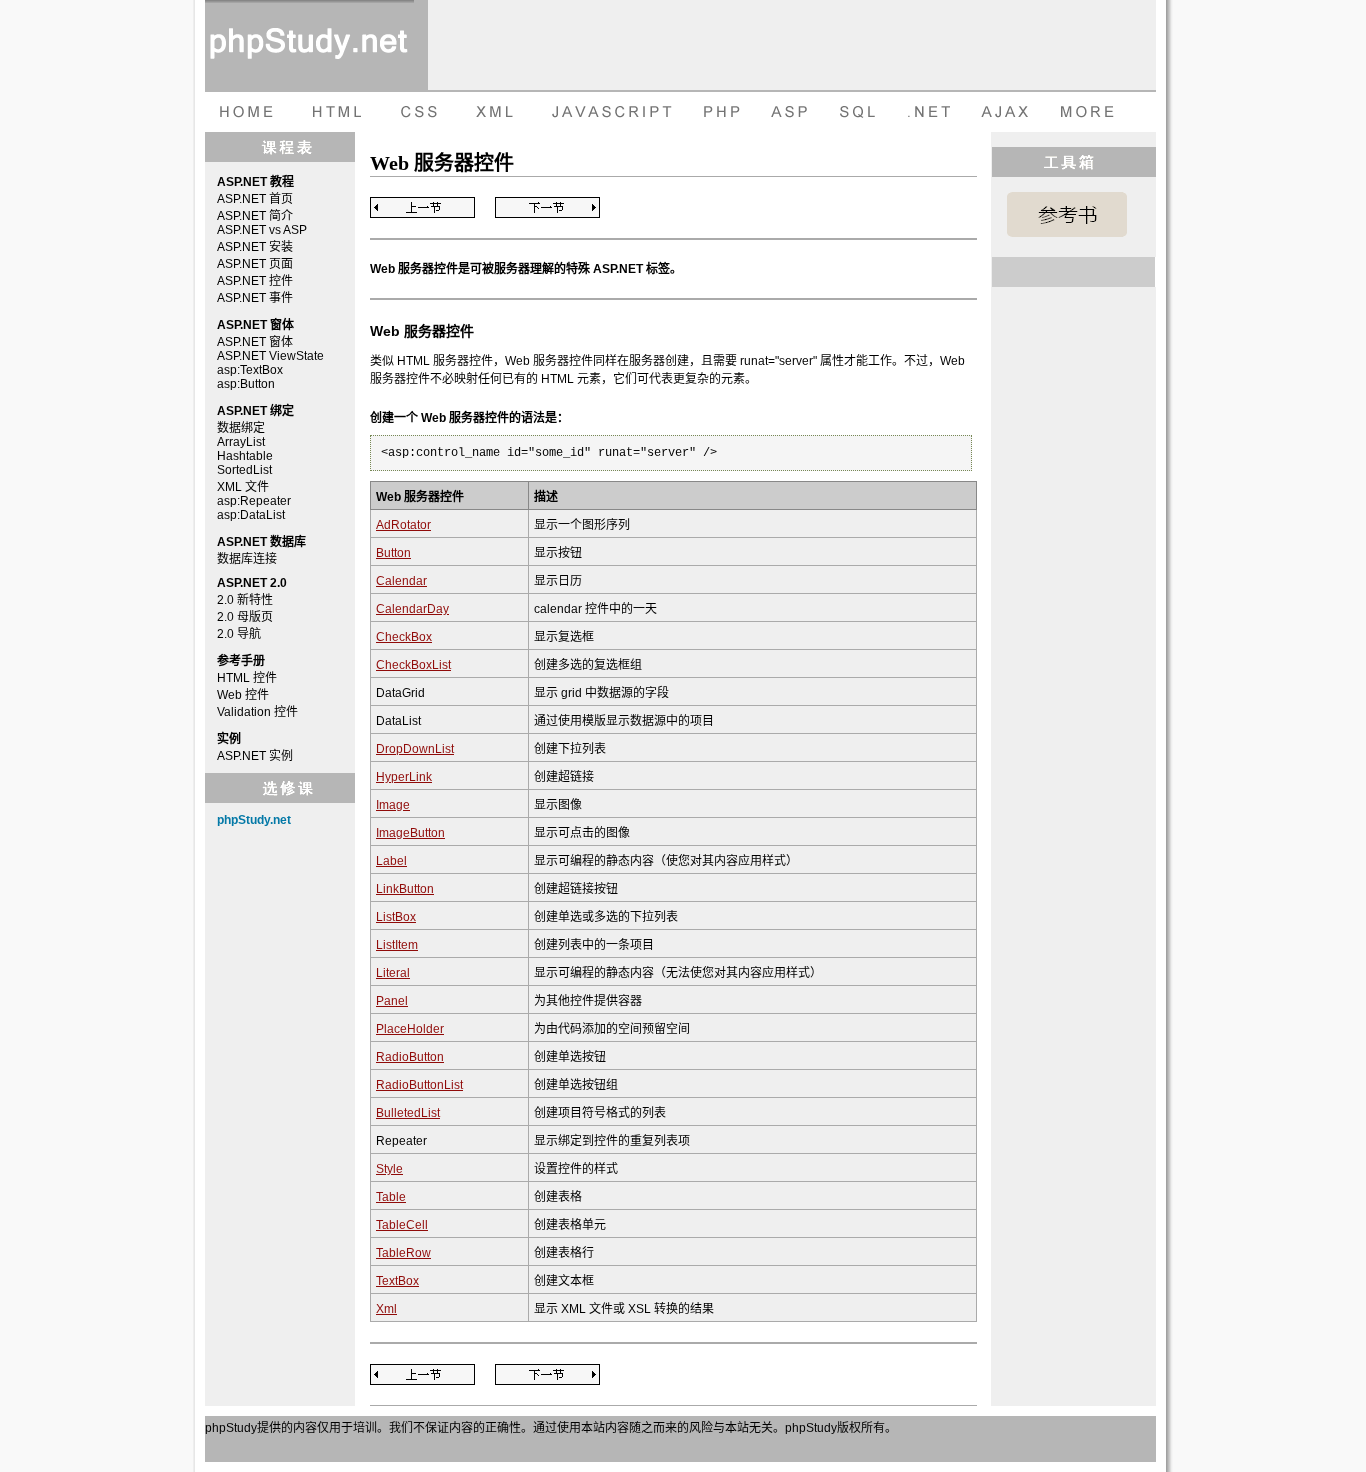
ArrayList (241, 442)
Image (393, 805)
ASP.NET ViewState (270, 356)
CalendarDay (412, 609)
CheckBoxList (413, 665)
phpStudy (231, 1428)
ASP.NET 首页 (255, 199)
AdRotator (403, 525)
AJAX (1007, 112)
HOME (245, 112)
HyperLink (404, 777)
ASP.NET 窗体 (255, 342)
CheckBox (404, 637)
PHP (720, 112)
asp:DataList (251, 515)
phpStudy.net (254, 820)
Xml (386, 1309)
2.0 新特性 (245, 600)
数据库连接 (247, 559)
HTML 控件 (247, 678)
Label (391, 861)
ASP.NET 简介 (255, 216)
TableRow (403, 1253)
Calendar (401, 581)
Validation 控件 (257, 712)
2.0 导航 (239, 634)
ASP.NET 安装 (255, 247)
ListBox (396, 917)
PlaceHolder (410, 1029)
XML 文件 (243, 487)
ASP (792, 112)
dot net (930, 112)
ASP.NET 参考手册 (1067, 214)
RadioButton (410, 1057)
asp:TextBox (250, 370)
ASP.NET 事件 (255, 298)
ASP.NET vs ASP (262, 230)
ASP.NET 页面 (255, 264)
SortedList (244, 470)
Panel (392, 1001)
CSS (415, 112)
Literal (393, 973)
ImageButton (410, 833)
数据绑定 (241, 428)
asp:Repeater (254, 501)
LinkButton (405, 889)
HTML (335, 112)
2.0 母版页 (245, 617)
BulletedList (408, 1113)
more (1090, 112)
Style (389, 1169)
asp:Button (246, 384)
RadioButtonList (419, 1085)
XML (490, 112)
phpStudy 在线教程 (309, 45)
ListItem (397, 945)
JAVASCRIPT (607, 112)
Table (391, 1197)
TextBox (397, 1281)
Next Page (547, 207)
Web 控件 (243, 695)
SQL (860, 112)
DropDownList (415, 749)
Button (393, 553)
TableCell (402, 1225)
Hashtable (245, 456)
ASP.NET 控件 (255, 281)
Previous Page (422, 207)
